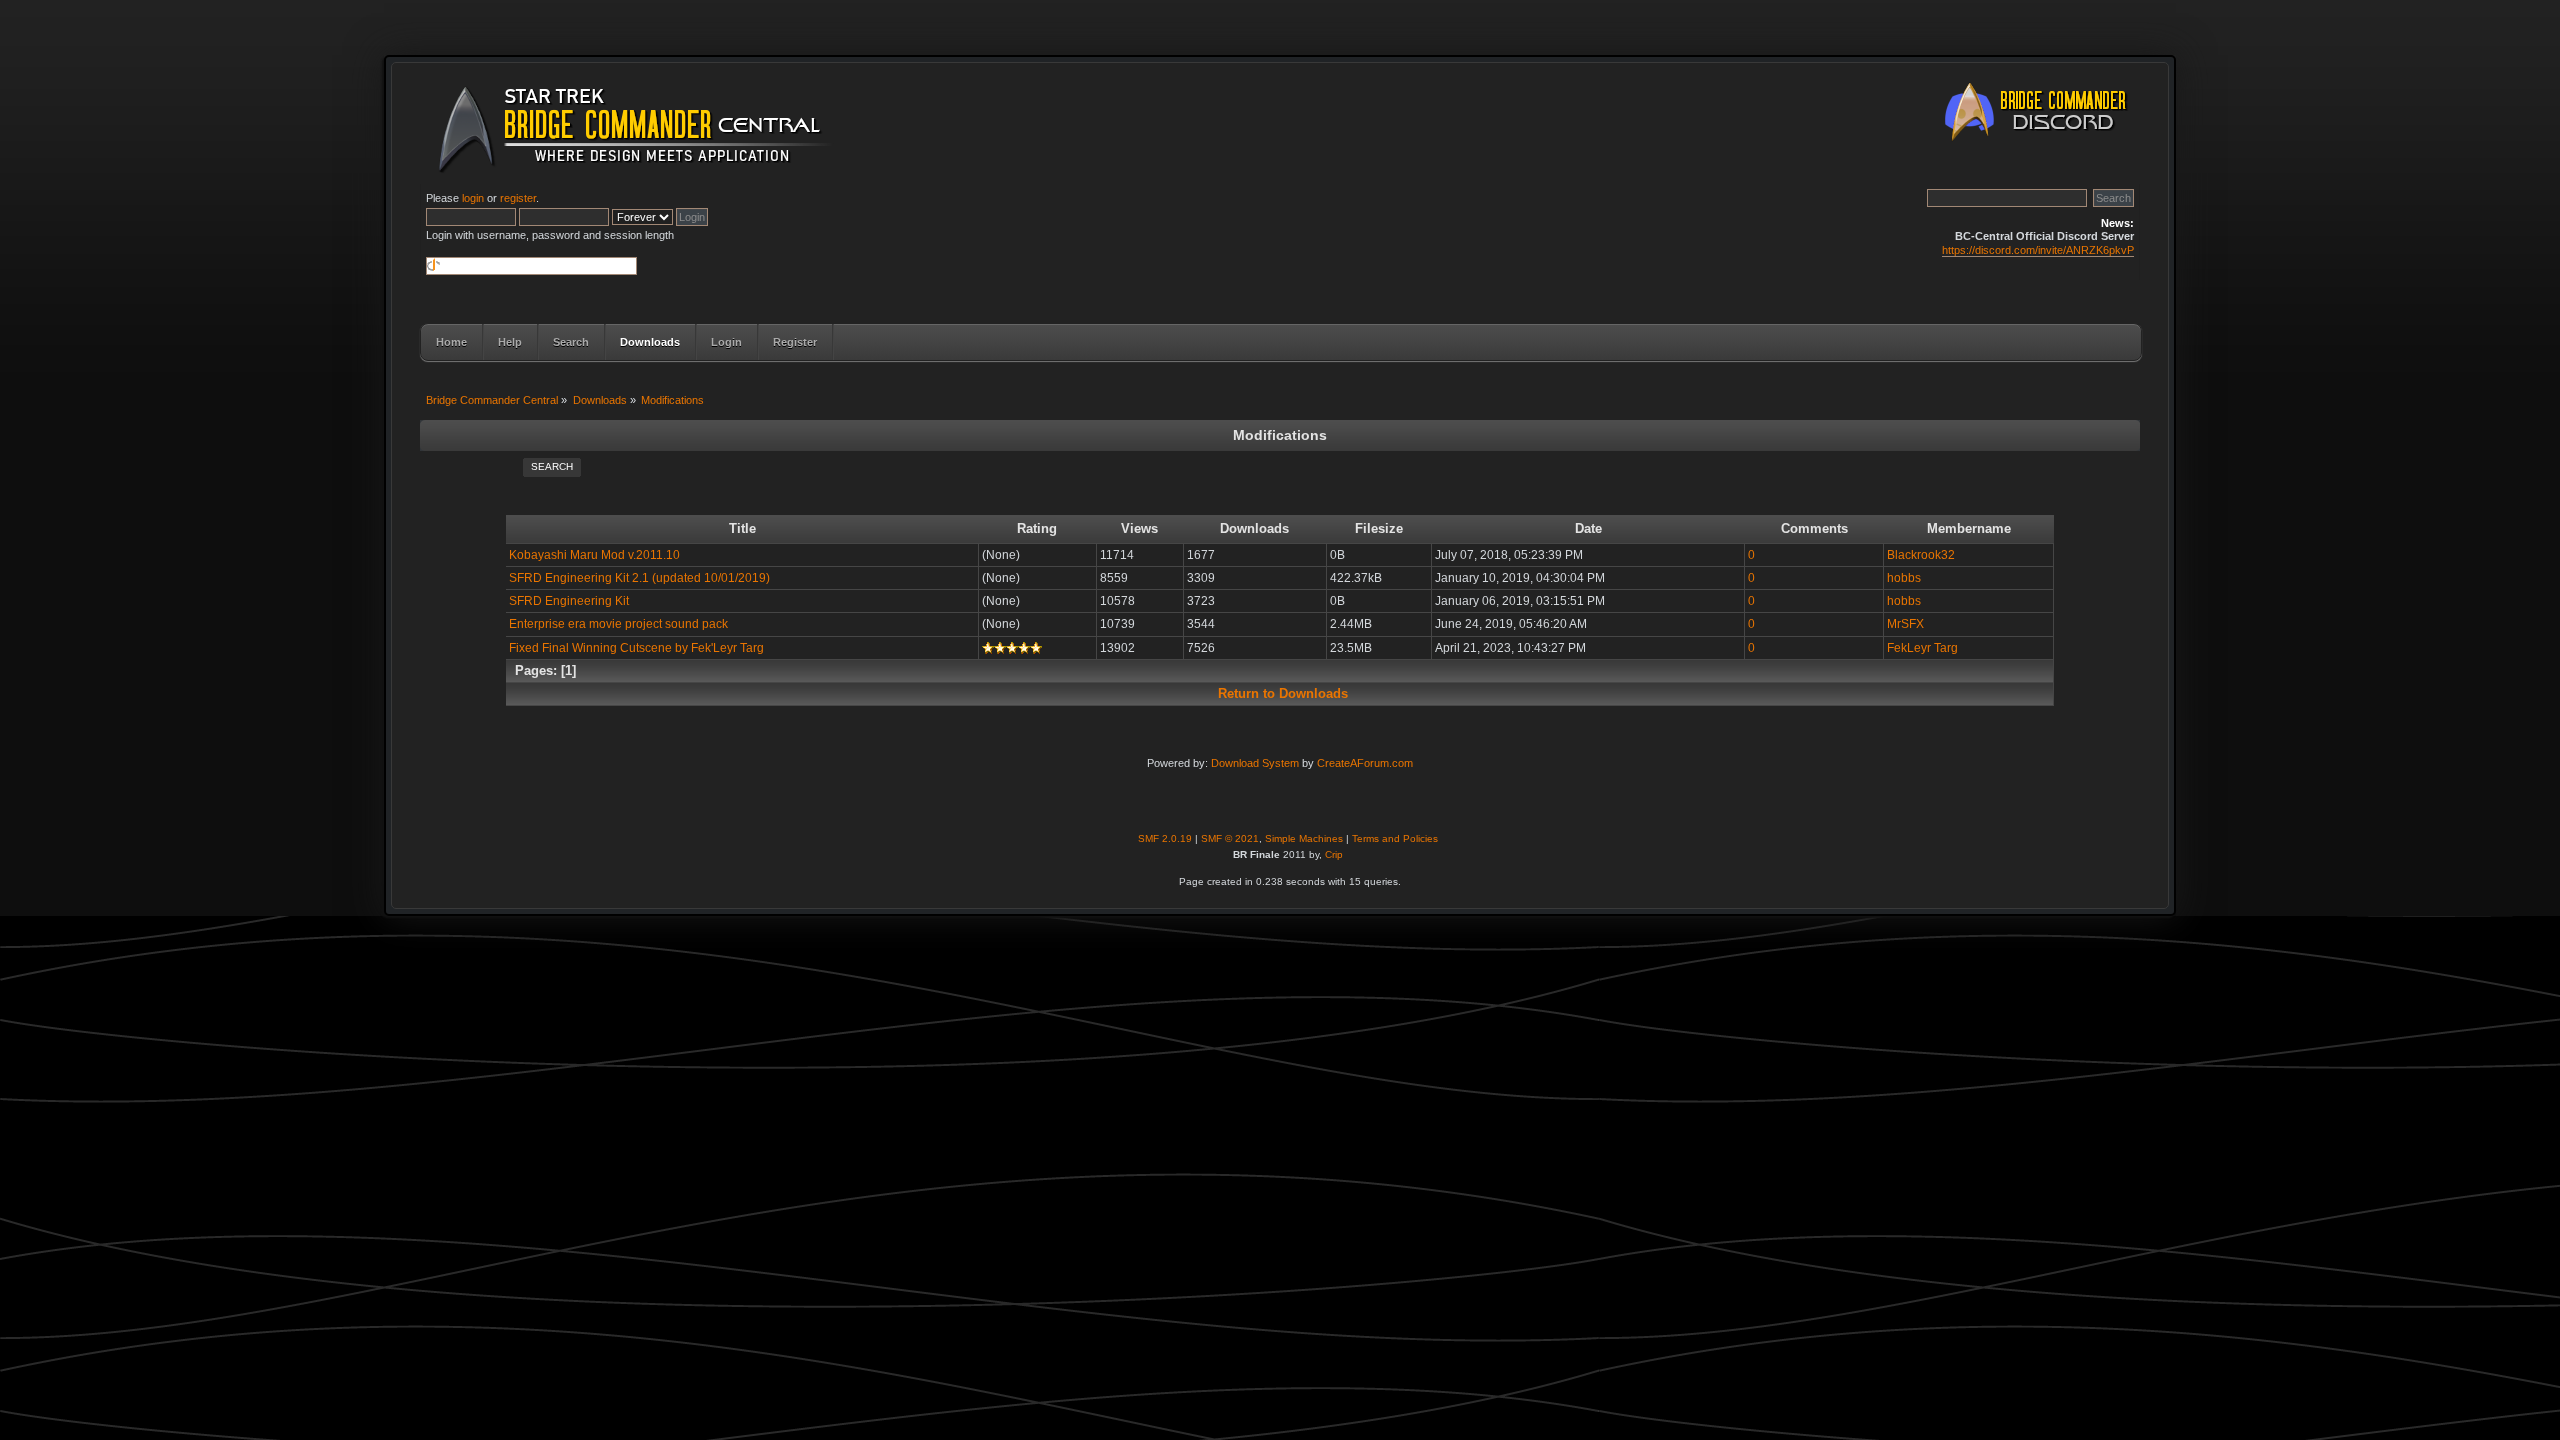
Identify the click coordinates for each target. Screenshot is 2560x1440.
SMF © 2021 (1230, 838)
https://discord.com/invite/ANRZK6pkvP (2038, 250)
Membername (1969, 528)
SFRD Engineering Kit (569, 601)
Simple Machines (1304, 838)
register (518, 198)
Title (742, 528)
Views (1139, 528)
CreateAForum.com (1365, 763)
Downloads (1254, 528)
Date (1588, 528)
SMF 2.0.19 (1165, 838)
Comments (1814, 528)
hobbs (1904, 578)
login (473, 198)
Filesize (1379, 528)
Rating (1037, 528)
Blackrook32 (1921, 555)
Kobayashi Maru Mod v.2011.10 (594, 555)
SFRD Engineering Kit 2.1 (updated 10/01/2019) (639, 578)
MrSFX (1905, 624)
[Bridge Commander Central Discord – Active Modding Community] (2040, 144)
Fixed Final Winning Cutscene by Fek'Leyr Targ (636, 648)
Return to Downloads (1283, 693)
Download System (1255, 763)
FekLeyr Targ (1922, 648)
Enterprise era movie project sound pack (618, 624)
